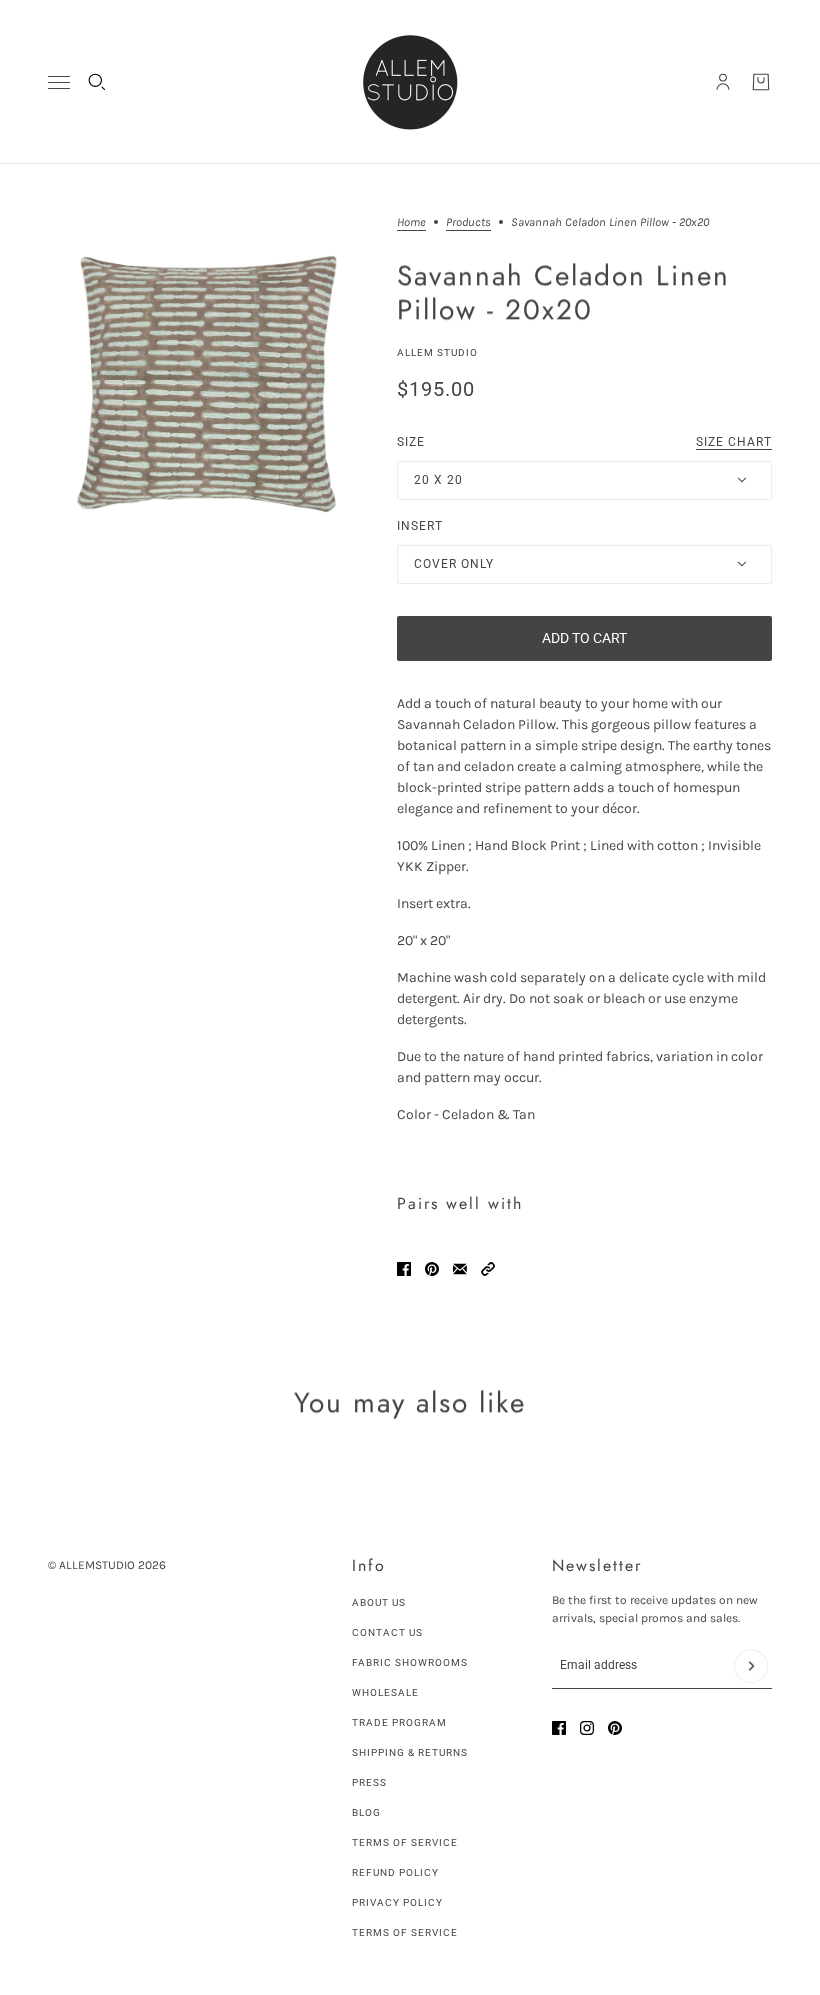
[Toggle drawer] (59, 82)
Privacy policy (397, 1902)
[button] (488, 1269)
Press (369, 1782)
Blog (366, 1812)
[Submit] (751, 1666)
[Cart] (761, 82)
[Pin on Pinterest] (432, 1269)
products (468, 222)
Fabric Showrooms (410, 1662)
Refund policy (395, 1872)
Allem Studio (437, 352)
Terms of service (405, 1932)
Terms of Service (405, 1842)
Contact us (387, 1632)
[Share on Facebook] (404, 1269)
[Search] (97, 82)
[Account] (723, 82)
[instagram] (587, 1728)
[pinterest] (615, 1728)
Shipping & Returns (410, 1752)
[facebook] (559, 1728)
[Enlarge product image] (206, 384)
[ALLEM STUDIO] (410, 82)
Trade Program (399, 1722)
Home (411, 222)
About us (379, 1602)
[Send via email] (460, 1269)
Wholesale (385, 1692)
